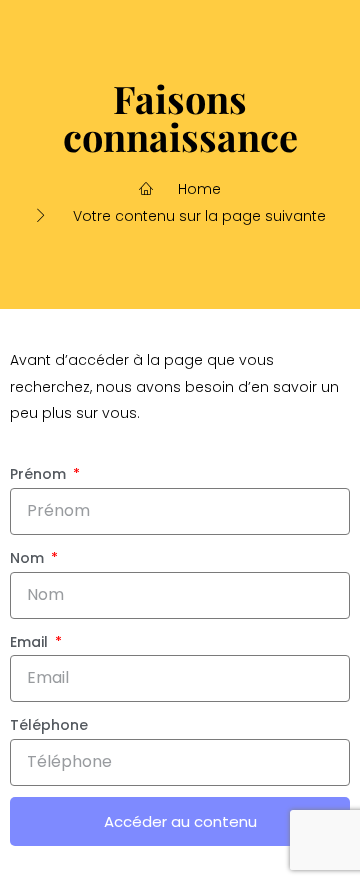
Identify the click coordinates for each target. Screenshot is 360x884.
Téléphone (49, 725)
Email (31, 642)
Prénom (40, 474)
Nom (29, 558)
